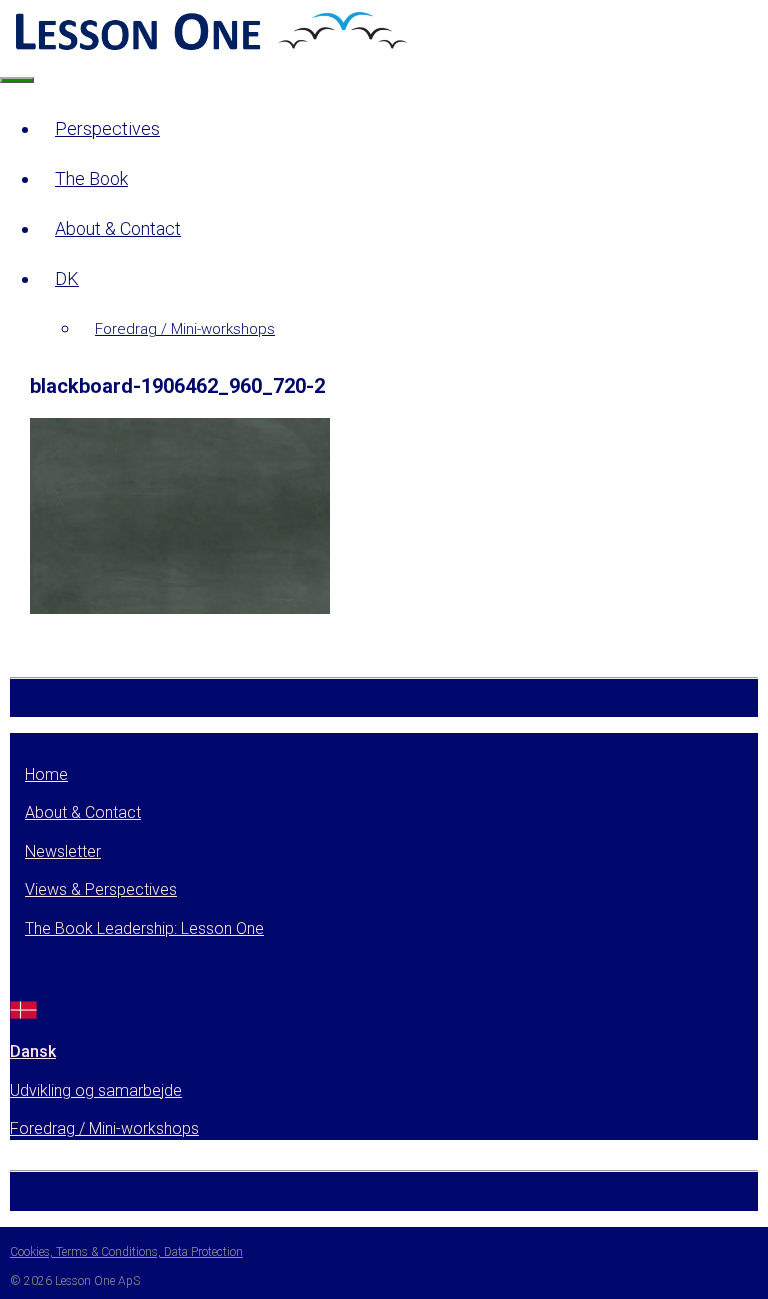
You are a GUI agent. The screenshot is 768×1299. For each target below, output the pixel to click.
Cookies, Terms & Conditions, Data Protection (126, 1252)
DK (67, 278)
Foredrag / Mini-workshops (185, 329)
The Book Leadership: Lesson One (144, 928)
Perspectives (107, 128)
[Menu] (17, 80)
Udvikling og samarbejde (96, 1090)
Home (46, 774)
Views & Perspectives (101, 889)
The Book (91, 178)
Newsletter (63, 851)
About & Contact (118, 228)
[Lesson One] (209, 48)
